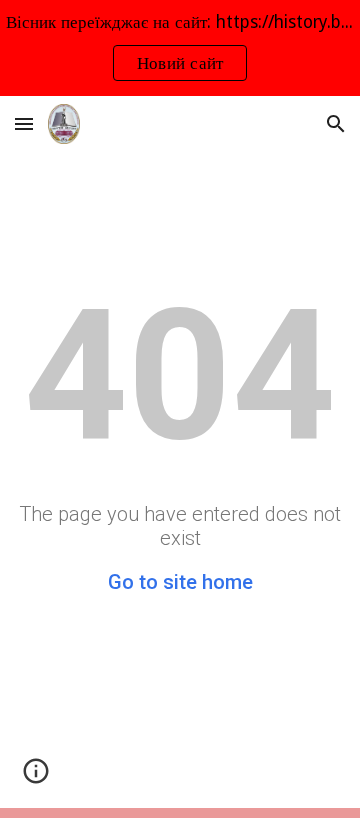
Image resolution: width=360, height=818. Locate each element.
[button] (24, 123)
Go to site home (180, 582)
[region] (180, 48)
